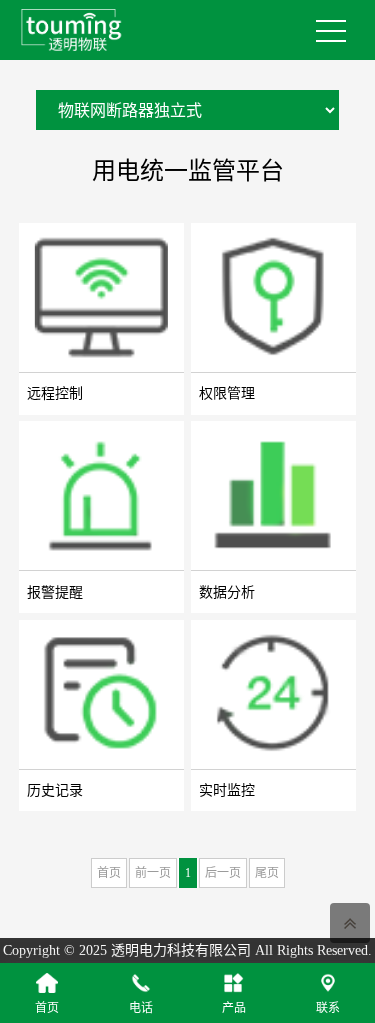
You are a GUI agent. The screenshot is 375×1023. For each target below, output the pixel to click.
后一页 (223, 873)
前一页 (153, 873)
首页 (109, 873)
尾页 (267, 873)
